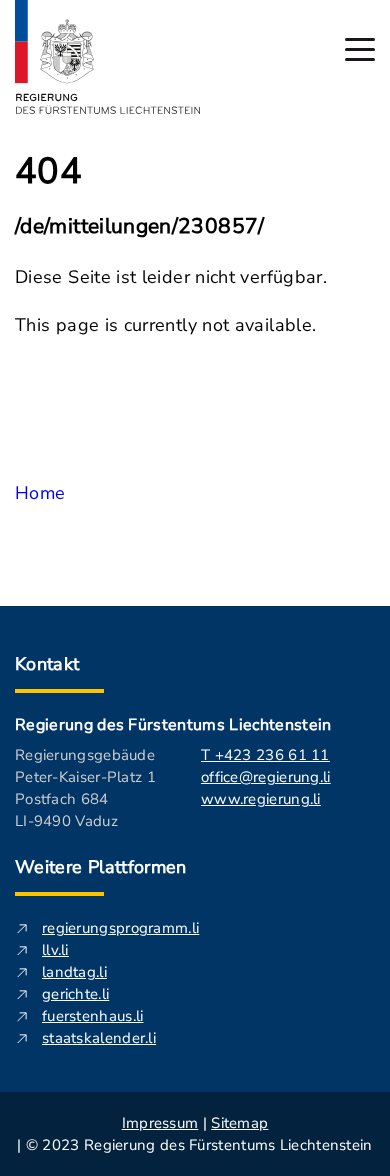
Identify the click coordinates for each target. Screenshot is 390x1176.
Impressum (160, 1123)
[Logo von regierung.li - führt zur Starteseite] (108, 57)
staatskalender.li (99, 1038)
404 (48, 172)
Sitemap (239, 1123)
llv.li (55, 950)
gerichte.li (75, 994)
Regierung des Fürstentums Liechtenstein (173, 725)
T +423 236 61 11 (265, 755)
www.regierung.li (261, 799)
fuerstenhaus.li (93, 1016)
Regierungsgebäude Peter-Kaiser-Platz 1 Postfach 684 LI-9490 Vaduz (85, 788)
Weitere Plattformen (101, 867)
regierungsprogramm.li (120, 928)
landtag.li (74, 972)
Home (40, 493)
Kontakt (47, 664)
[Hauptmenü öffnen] (360, 49)
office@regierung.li (266, 777)
